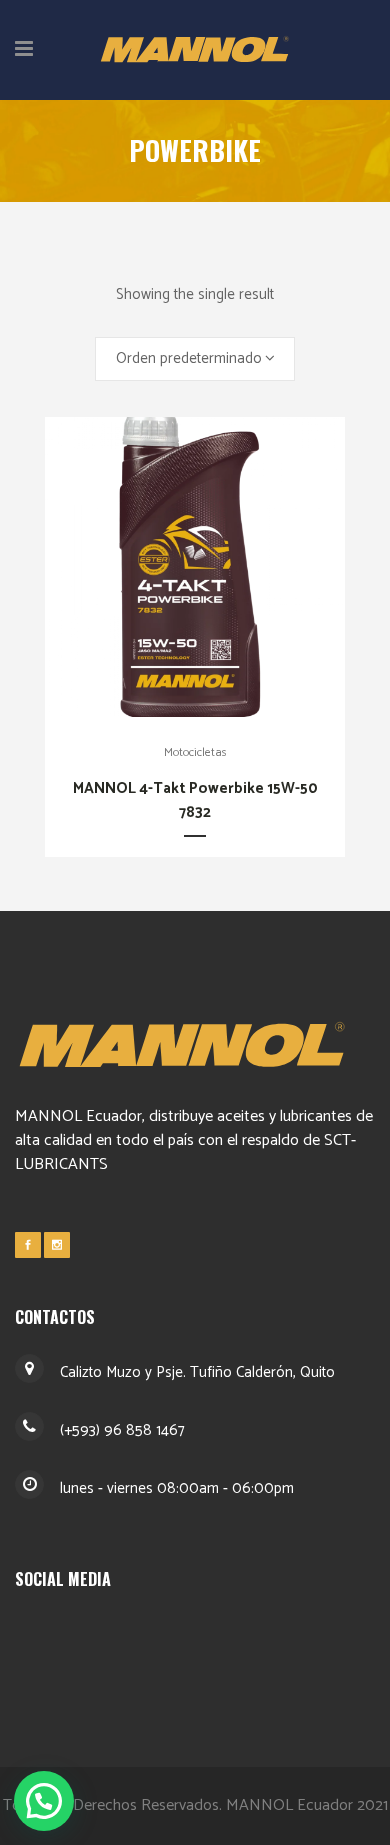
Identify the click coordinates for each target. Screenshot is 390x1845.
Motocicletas (195, 752)
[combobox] (195, 359)
